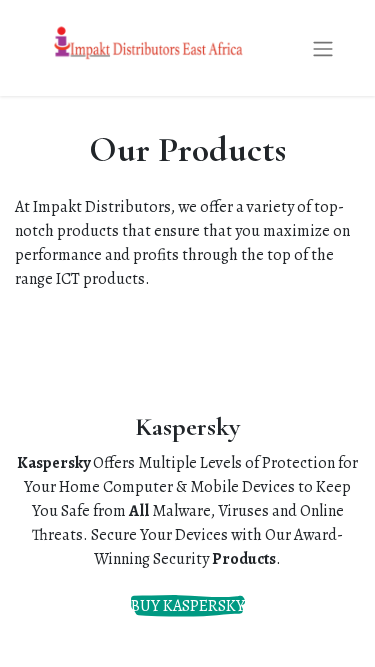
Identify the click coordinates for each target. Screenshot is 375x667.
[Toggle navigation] (323, 47)
